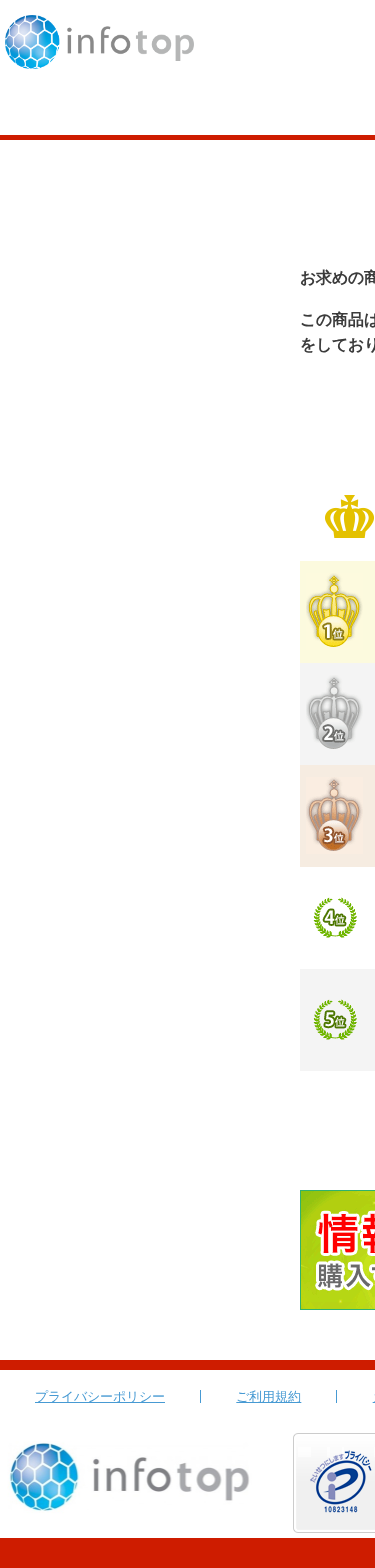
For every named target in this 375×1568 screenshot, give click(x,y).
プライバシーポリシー (100, 1396)
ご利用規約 (268, 1396)
